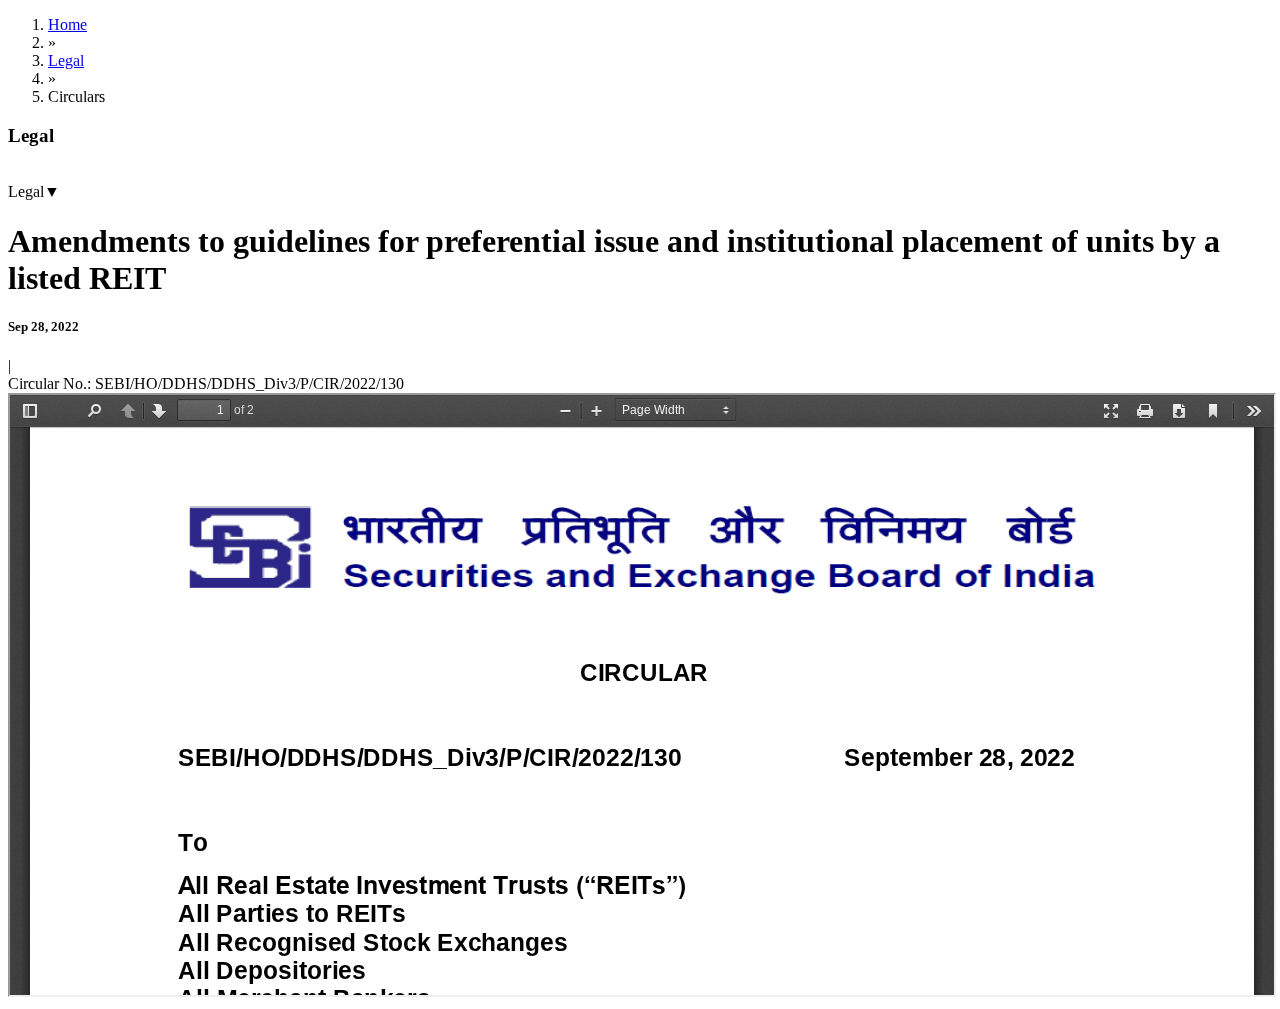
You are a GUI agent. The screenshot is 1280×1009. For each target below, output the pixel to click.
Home (67, 24)
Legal (66, 60)
